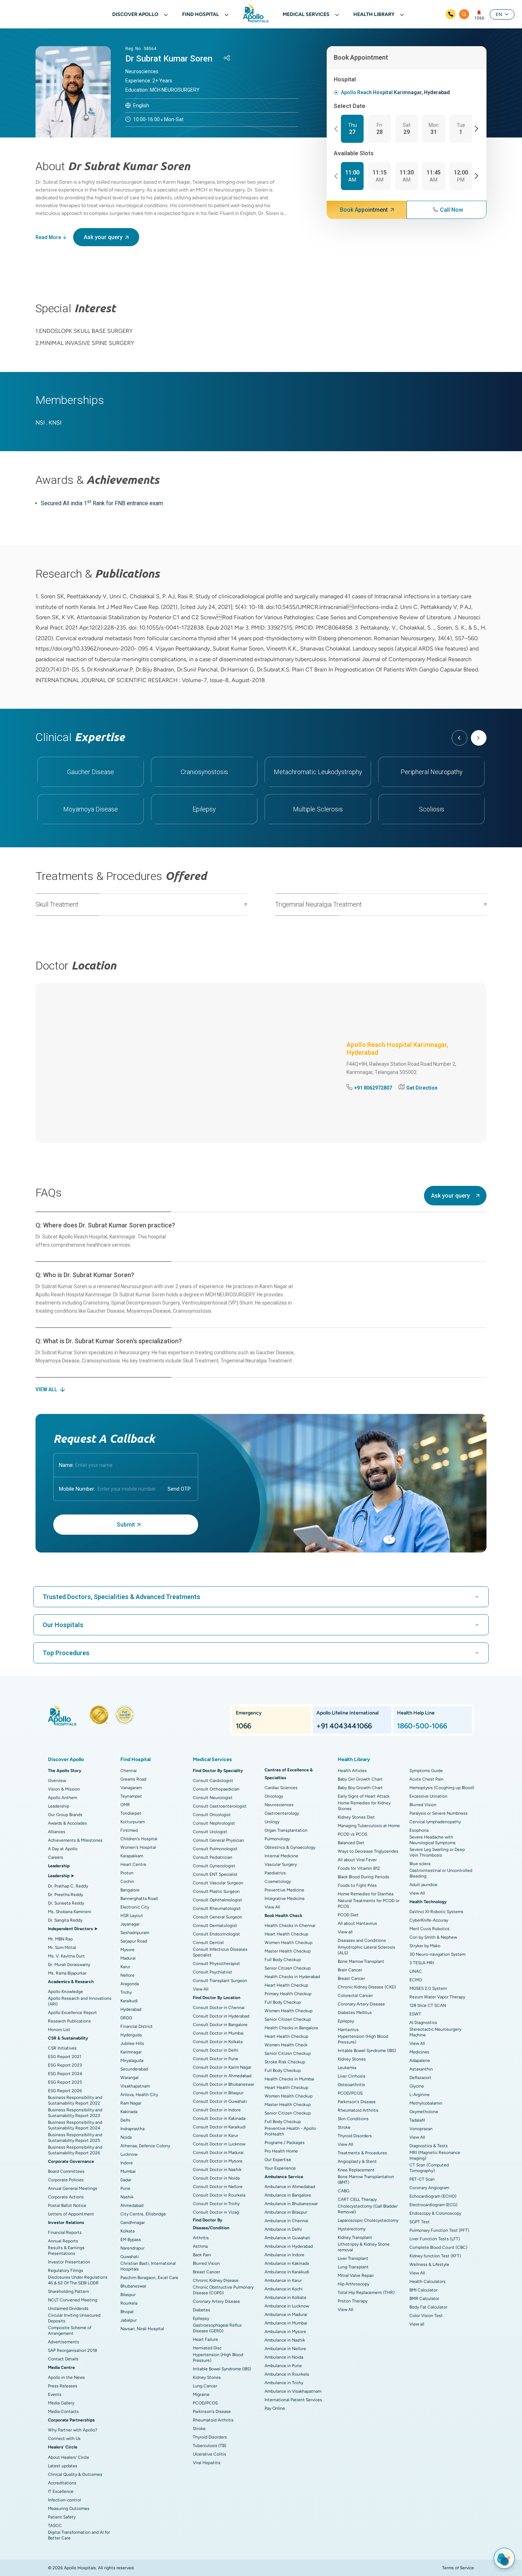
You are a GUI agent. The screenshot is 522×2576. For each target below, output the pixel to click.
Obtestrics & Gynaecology (290, 1847)
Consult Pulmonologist (215, 1849)
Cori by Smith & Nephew (433, 1937)
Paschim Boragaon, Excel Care (149, 2278)
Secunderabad (134, 2069)
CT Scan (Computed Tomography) (429, 2168)
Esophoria (419, 1830)
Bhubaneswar (133, 2286)
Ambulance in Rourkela (287, 2374)
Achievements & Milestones (75, 1840)
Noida (126, 2137)
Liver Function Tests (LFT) (435, 2239)
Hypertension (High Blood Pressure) (218, 2358)
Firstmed (129, 1830)
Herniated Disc (207, 2348)
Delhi (125, 2120)
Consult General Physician (218, 1840)
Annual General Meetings (73, 2188)
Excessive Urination (428, 1796)
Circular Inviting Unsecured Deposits (74, 2318)
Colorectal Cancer (355, 1996)
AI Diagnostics (423, 2023)
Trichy (126, 1992)
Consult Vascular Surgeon (218, 1883)
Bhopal (127, 2312)
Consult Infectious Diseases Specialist (220, 1952)
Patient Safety (62, 2517)
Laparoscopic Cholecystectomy (368, 2220)
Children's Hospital (139, 1839)
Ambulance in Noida (284, 2357)
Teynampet (131, 1796)
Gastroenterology (282, 1813)
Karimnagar (131, 2052)
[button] (337, 129)
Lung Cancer (205, 2386)
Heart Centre (133, 1864)
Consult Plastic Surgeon (216, 1891)
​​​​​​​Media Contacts (63, 2412)
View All (201, 1989)
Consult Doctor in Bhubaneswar (224, 2084)
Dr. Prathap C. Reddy (68, 1886)
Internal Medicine (281, 1856)
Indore (127, 2163)
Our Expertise (278, 2160)
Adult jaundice (423, 1885)
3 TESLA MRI (422, 1963)
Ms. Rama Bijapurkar (67, 1973)
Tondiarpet (131, 1813)
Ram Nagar (131, 2103)
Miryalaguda (132, 2061)
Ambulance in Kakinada (287, 2263)
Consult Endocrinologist (216, 1934)
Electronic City (135, 1907)
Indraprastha (132, 2129)
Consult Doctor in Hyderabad (221, 2016)
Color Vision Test (426, 2316)
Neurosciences (279, 1805)
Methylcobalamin (426, 2103)
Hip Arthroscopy (354, 2284)
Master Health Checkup (288, 1951)
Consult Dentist (208, 1943)
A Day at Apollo (63, 1849)
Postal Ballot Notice (67, 2205)
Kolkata (127, 2231)
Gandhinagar (133, 2223)
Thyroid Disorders (210, 2437)
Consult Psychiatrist (213, 1972)
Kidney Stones (207, 2377)
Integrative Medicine (285, 1899)
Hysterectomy (352, 2229)
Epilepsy (201, 2318)
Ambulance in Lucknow (287, 2306)
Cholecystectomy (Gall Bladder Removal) (368, 2209)
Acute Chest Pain (426, 1779)
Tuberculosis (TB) (210, 2446)
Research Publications (69, 2021)
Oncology (274, 1796)
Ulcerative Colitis (210, 2454)
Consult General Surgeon (217, 1917)
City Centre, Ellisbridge (143, 2214)
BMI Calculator (423, 2290)
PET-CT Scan (422, 2179)
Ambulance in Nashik (285, 2340)
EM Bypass (131, 2240)
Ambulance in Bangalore (288, 2195)
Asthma (200, 2246)
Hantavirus (348, 2030)
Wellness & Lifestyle (429, 2264)
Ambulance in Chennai (286, 2221)
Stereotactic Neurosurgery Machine (435, 2032)
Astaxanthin (421, 2069)
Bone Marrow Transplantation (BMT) (366, 2180)
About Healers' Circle (69, 2457)
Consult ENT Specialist (215, 1874)
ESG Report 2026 (65, 2091)
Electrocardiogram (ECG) (433, 2205)
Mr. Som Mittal (62, 1948)
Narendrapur (132, 2248)
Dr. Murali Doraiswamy (69, 1965)
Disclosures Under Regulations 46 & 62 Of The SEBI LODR (78, 2280)
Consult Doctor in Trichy (216, 2204)
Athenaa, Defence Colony (145, 2146)
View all (345, 1932)
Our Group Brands (65, 1815)
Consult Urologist (210, 1832)
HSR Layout (132, 1916)
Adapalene (420, 2061)
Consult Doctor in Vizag (216, 2212)
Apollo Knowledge (66, 1992)
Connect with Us (64, 2439)
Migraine (201, 2394)
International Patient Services (293, 2400)
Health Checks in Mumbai (289, 2079)
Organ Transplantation (286, 1830)
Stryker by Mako (425, 1946)
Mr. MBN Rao (60, 1939)
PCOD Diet (348, 1915)
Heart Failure (205, 2339)
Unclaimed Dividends (68, 2308)
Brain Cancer (350, 1970)
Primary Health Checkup (288, 1994)
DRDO (126, 2018)
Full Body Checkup (283, 1960)
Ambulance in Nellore (285, 2349)
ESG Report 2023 (65, 2065)
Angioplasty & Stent (357, 2161)
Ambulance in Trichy (284, 2383)
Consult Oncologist (212, 1815)
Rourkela (129, 2303)
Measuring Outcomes (69, 2509)
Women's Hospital (138, 1847)
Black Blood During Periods (363, 1877)
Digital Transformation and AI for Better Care (79, 2535)
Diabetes (202, 2310)
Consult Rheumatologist (217, 1908)
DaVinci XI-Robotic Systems (436, 1912)
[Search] (464, 14)
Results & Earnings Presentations (66, 2251)
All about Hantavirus (357, 1923)
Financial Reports (65, 2232)
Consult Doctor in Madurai (218, 2153)
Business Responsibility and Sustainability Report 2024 (75, 2125)
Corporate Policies (66, 2180)
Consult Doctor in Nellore (218, 2187)
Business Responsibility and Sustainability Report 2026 (75, 2150)
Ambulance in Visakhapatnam (293, 2391)
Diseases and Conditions (362, 1940)
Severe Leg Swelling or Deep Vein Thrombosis (437, 1852)
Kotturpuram (133, 1822)
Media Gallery (61, 2403)
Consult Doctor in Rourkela (219, 2195)
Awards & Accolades (67, 1823)
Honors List (59, 2030)
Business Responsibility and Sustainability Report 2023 (75, 2113)
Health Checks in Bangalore (291, 2028)
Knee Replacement (356, 2170)
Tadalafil (417, 2120)
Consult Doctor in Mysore (218, 2161)
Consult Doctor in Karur (216, 2135)
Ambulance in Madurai (286, 2315)
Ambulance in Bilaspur (286, 2212)
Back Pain (202, 2255)
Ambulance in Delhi (283, 2229)
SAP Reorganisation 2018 (72, 2350)
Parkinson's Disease (212, 2412)
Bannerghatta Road (139, 1899)
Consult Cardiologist (213, 1781)
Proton (127, 1873)
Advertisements (64, 2342)
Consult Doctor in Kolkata (218, 2042)
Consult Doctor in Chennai (219, 2008)
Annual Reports (63, 2241)
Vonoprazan (421, 2129)
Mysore (127, 1950)
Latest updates (63, 2466)
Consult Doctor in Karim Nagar (222, 2067)
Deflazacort (420, 2078)
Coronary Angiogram (429, 2188)
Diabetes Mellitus (355, 2013)
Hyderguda (131, 2035)
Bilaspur (128, 2295)
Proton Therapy (353, 2301)
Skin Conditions (353, 2119)
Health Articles (352, 1771)
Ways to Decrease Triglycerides (368, 1851)
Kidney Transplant (355, 2237)
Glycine (417, 2086)
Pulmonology (277, 1839)
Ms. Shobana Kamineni (70, 1912)
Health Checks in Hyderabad (292, 1977)
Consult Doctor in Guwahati (220, 2101)
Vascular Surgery (281, 1864)
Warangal (129, 2078)
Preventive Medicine (284, 1890)
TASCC (55, 2526)
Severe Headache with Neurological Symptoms (433, 1840)
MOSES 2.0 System (428, 1988)
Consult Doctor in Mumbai (218, 2033)
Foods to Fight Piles (357, 1885)
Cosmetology (278, 1881)
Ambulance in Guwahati (287, 2238)
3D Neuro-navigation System (437, 1954)
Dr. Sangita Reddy (65, 1920)
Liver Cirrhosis (352, 2076)
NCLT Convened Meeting (73, 2300)
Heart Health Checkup (286, 1934)
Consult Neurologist (213, 1798)
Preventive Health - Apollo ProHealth (290, 2131)
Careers (56, 1857)
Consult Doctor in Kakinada (219, 2118)
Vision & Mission (64, 1789)
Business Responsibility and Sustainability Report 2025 (75, 2138)
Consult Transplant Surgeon (220, 1981)
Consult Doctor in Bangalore (220, 2025)
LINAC (416, 1971)
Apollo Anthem (62, 1798)
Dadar (126, 2180)
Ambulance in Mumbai (286, 2323)
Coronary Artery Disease (216, 2301)
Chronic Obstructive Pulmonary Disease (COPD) (223, 2290)
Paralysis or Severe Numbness (439, 1813)
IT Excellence (61, 2491)
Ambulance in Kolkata (285, 2297)
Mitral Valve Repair (356, 2275)
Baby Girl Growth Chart (360, 1779)
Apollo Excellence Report (72, 2013)
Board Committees (66, 2171)
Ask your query (103, 237)
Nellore (127, 1975)
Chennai (129, 1771)
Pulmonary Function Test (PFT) (439, 2230)
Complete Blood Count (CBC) (438, 2247)
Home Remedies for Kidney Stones (364, 1806)
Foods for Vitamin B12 (359, 1868)
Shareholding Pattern (69, 2291)
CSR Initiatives (62, 2048)
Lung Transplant (353, 2267)
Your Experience (280, 2168)
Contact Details (63, 2359)
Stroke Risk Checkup (285, 2062)
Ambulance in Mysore (285, 2332)
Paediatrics (275, 1873)
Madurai (128, 1958)
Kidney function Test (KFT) (435, 2256)
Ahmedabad (132, 2205)
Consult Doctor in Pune (216, 2059)
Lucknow (129, 2154)
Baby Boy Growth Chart (360, 1788)
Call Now (452, 210)
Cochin (127, 1881)
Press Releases (63, 2386)
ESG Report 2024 (65, 2074)
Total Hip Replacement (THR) (366, 2293)
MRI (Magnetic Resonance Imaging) (435, 2155)
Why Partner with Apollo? (73, 2430)
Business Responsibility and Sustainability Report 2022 (75, 2100)
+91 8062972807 (373, 1088)
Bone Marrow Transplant (361, 1961)
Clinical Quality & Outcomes (75, 2474)
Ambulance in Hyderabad (289, 2246)
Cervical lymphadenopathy (435, 1822)
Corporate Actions (66, 2197)
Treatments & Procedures (362, 2153)
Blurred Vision (206, 2263)
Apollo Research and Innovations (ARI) (80, 2001)
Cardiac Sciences (281, 1788)
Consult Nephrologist (214, 1823)
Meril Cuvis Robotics (429, 1929)
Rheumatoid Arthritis (213, 2420)
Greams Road (133, 1779)
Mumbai (128, 2171)
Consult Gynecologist (214, 1866)
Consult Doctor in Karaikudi (219, 2127)
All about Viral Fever (357, 1860)
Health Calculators (428, 2281)
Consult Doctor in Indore (217, 2110)
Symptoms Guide (426, 1771)
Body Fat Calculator (428, 2307)
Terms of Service (458, 2568)
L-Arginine (420, 2095)
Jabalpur (129, 2320)
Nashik (127, 2197)
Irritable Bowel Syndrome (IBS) (222, 2369)
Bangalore (130, 1890)
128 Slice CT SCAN (428, 2005)
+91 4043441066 (344, 1726)
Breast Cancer (206, 2272)
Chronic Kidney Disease (216, 2280)
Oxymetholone (424, 2112)
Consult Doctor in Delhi (216, 2050)
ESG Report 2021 (65, 2057)
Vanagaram (131, 1788)
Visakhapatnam (135, 2086)
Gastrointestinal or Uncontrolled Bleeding (441, 1873)
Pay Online (275, 2408)
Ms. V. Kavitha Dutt (66, 1956)
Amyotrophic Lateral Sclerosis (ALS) (366, 1950)
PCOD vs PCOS (352, 1834)
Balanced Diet (351, 1843)
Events (55, 2394)
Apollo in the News (66, 2377)
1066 (479, 18)
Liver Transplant (353, 2258)
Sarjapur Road (134, 1941)
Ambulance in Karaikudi (287, 2272)
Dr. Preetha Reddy (66, 1895)
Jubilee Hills (132, 2043)
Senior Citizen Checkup (288, 1968)
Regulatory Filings (66, 2270)
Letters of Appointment (71, 2214)
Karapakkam (132, 1856)
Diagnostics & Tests (429, 2146)
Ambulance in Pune (283, 2366)
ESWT (415, 2014)
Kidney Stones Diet (356, 1817)
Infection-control (64, 2500)
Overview (57, 1781)
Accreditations (62, 2483)
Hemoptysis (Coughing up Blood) (442, 1788)
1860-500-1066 (422, 1726)
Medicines (419, 2052)
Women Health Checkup (289, 1943)
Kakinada (129, 2112)
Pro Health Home (281, 2151)
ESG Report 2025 (65, 2082)
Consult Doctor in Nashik (217, 2170)
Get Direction (422, 1088)
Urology (272, 1822)
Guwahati (130, 2257)
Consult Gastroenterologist (220, 1806)
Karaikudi (129, 2001)
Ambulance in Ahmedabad (290, 2187)
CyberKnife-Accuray (429, 1920)
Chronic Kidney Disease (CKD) (367, 1987)
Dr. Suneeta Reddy (66, 1903)
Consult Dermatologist (215, 1926)
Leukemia (347, 2068)
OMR (125, 1805)
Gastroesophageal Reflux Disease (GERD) (217, 2328)
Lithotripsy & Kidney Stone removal (364, 2247)
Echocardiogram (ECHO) (433, 2196)
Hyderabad (131, 2009)
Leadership (59, 1806)
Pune (125, 2188)
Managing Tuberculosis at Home (369, 1826)
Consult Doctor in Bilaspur (218, 2093)
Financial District (137, 2026)
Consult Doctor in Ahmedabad (222, 2076)
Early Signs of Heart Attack (364, 1796)
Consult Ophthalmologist (217, 1900)
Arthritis (201, 2238)
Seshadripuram (135, 1933)
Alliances (57, 1832)
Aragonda (130, 1984)
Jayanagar (130, 1924)
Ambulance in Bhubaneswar (291, 2204)
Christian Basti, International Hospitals (148, 2266)
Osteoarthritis (351, 2085)
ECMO (416, 1980)
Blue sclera (420, 1864)
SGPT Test (420, 2222)
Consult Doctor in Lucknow (219, 2144)
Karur (125, 1967)
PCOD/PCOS (205, 2403)
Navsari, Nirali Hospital (142, 2329)
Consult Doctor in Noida (216, 2178)
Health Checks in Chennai (290, 1926)
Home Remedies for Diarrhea (366, 1894)
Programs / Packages (285, 2143)
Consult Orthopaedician (216, 1789)
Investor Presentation (69, 2262)
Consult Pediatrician (213, 1857)
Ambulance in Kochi (284, 2289)
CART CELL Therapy (357, 2199)
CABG (344, 2191)
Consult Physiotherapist (216, 1964)
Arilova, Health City (139, 2095)
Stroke (199, 2429)
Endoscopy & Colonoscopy (435, 2213)
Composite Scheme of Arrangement (70, 2331)
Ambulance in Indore (284, 2255)
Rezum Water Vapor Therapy (437, 1997)
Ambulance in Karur (283, 2280)
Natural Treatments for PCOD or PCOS (369, 1903)
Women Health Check (286, 2045)
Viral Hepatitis (207, 2463)
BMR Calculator (424, 2299)
